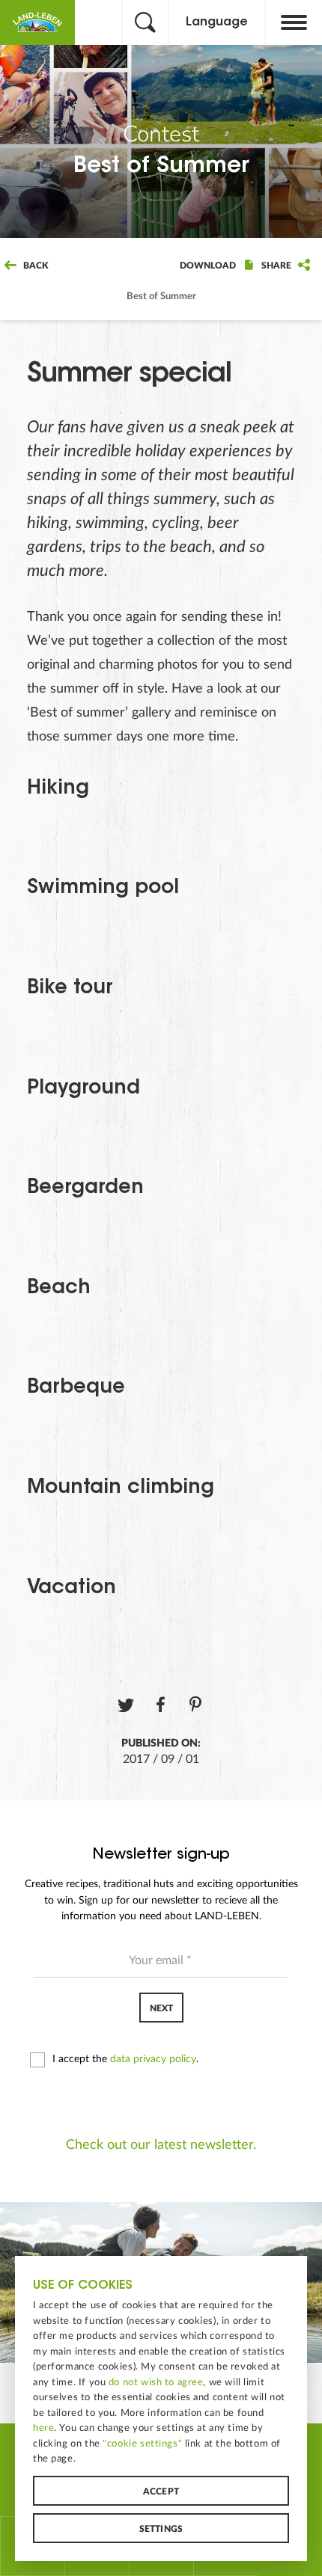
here (43, 2428)
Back (34, 266)
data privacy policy (153, 2059)
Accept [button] (161, 2491)
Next (161, 2008)
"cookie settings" (142, 2444)
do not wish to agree (156, 2382)
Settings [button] (161, 2529)
